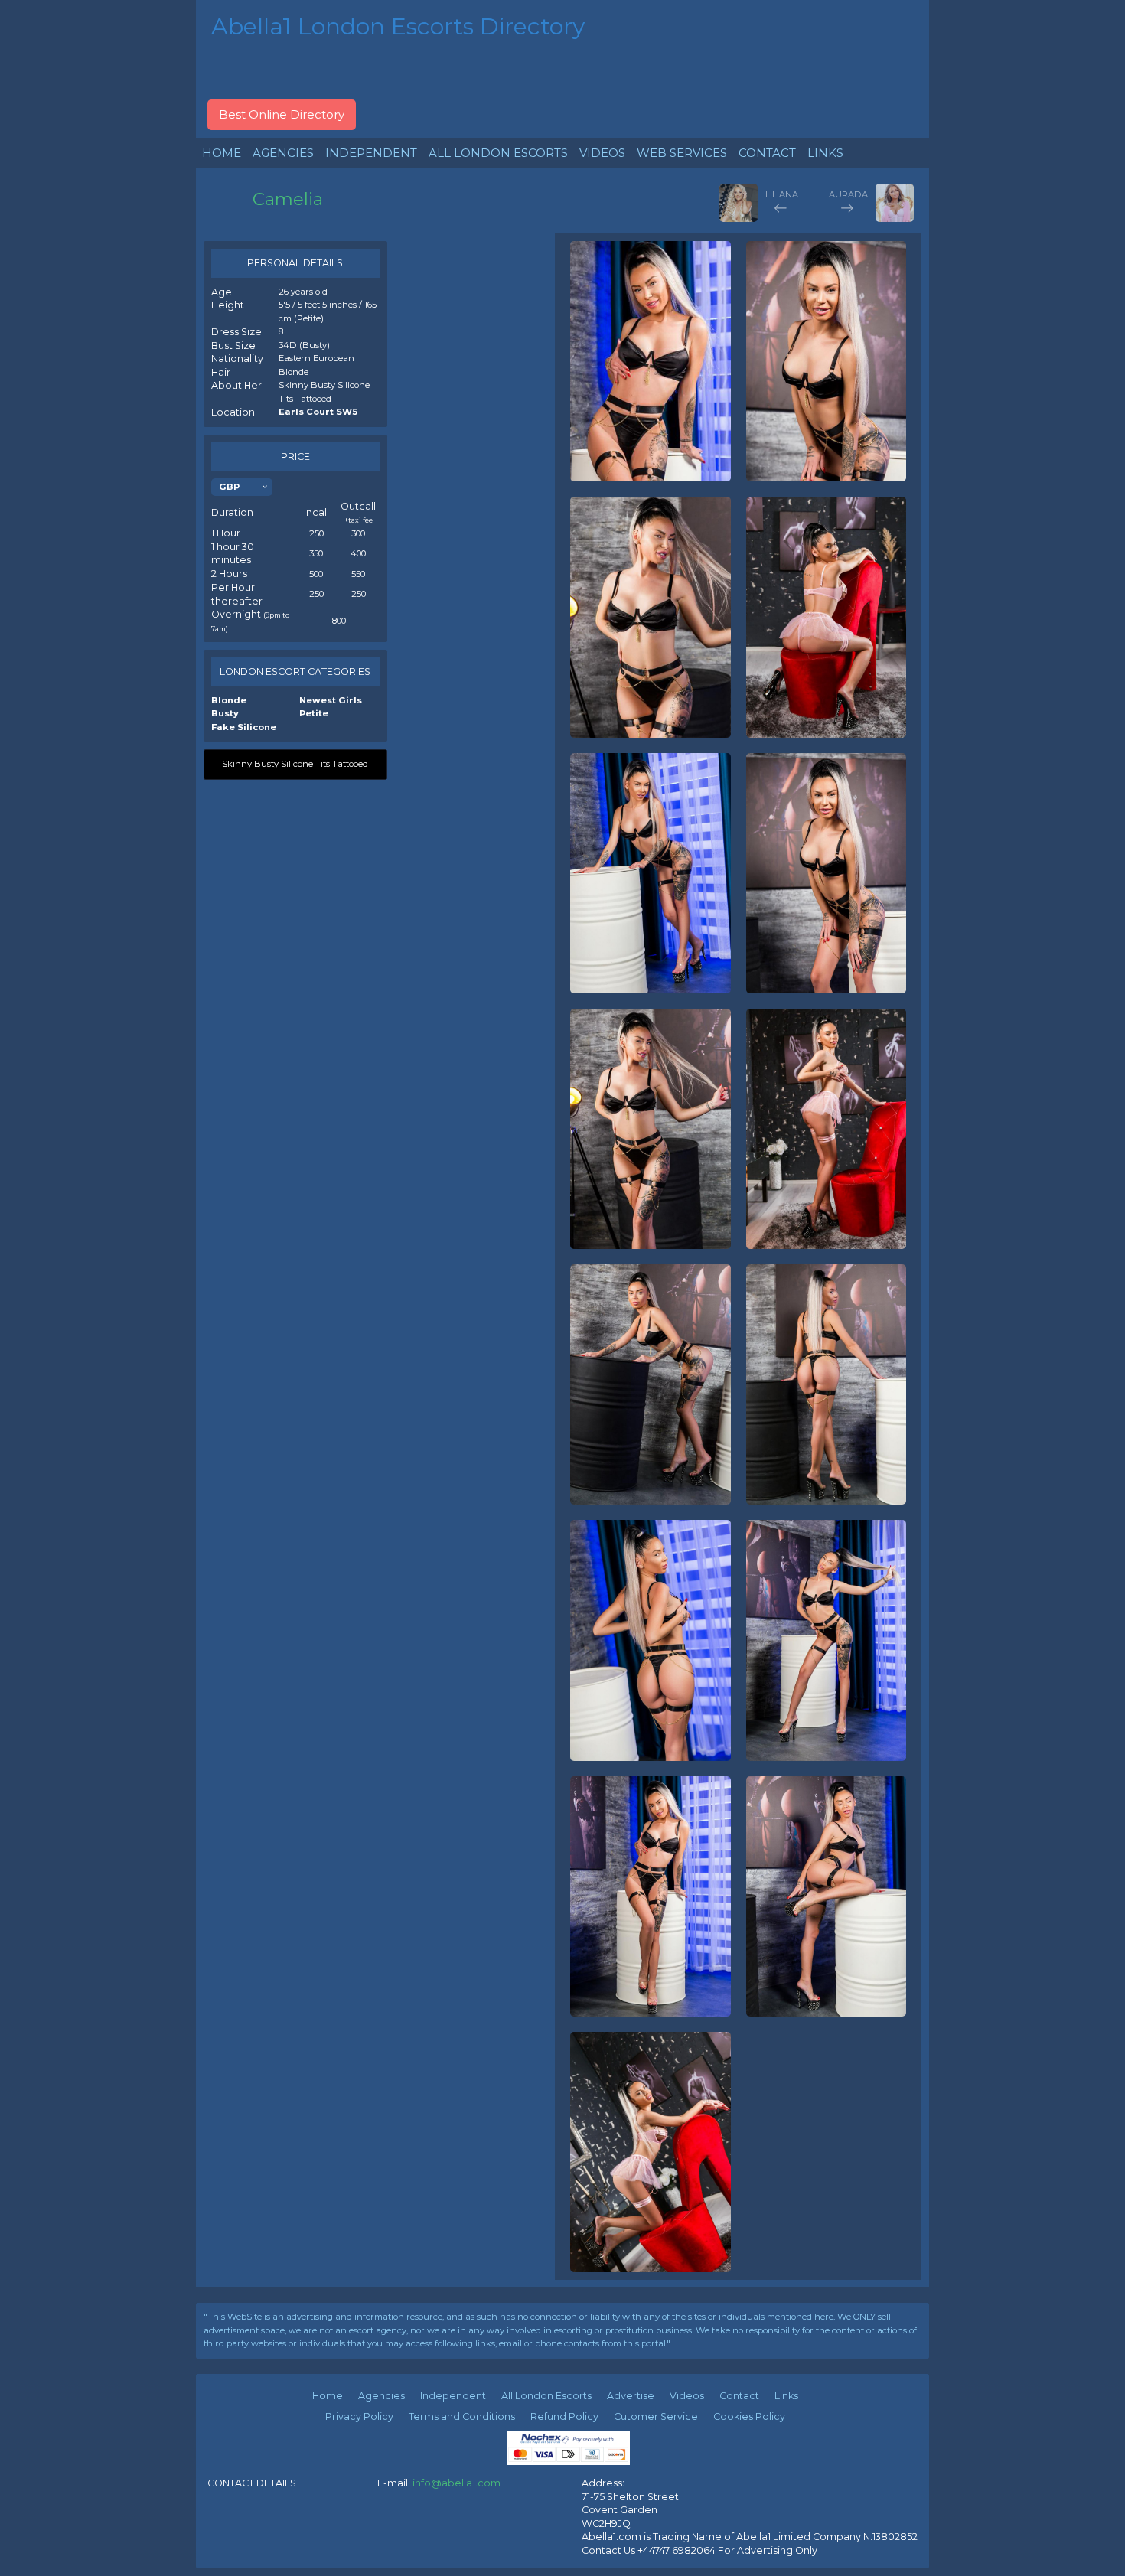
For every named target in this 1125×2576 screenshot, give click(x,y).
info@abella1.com (457, 2483)
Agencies (382, 2396)
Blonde (229, 700)
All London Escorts (546, 2396)
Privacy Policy (359, 2416)
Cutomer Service (656, 2416)
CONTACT (767, 153)
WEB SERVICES (682, 153)
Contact (739, 2396)
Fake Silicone (244, 727)
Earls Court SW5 (318, 412)
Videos (687, 2396)
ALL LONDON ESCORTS (498, 153)
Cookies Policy (749, 2416)
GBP (229, 487)
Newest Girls (331, 700)
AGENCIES (283, 153)
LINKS (825, 153)
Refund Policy (564, 2416)
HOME (222, 153)
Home (328, 2396)
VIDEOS (602, 153)
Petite (314, 713)
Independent (453, 2396)
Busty (225, 713)
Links (786, 2396)
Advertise (631, 2396)
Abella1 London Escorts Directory (398, 26)
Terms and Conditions (462, 2416)
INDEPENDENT (371, 153)
